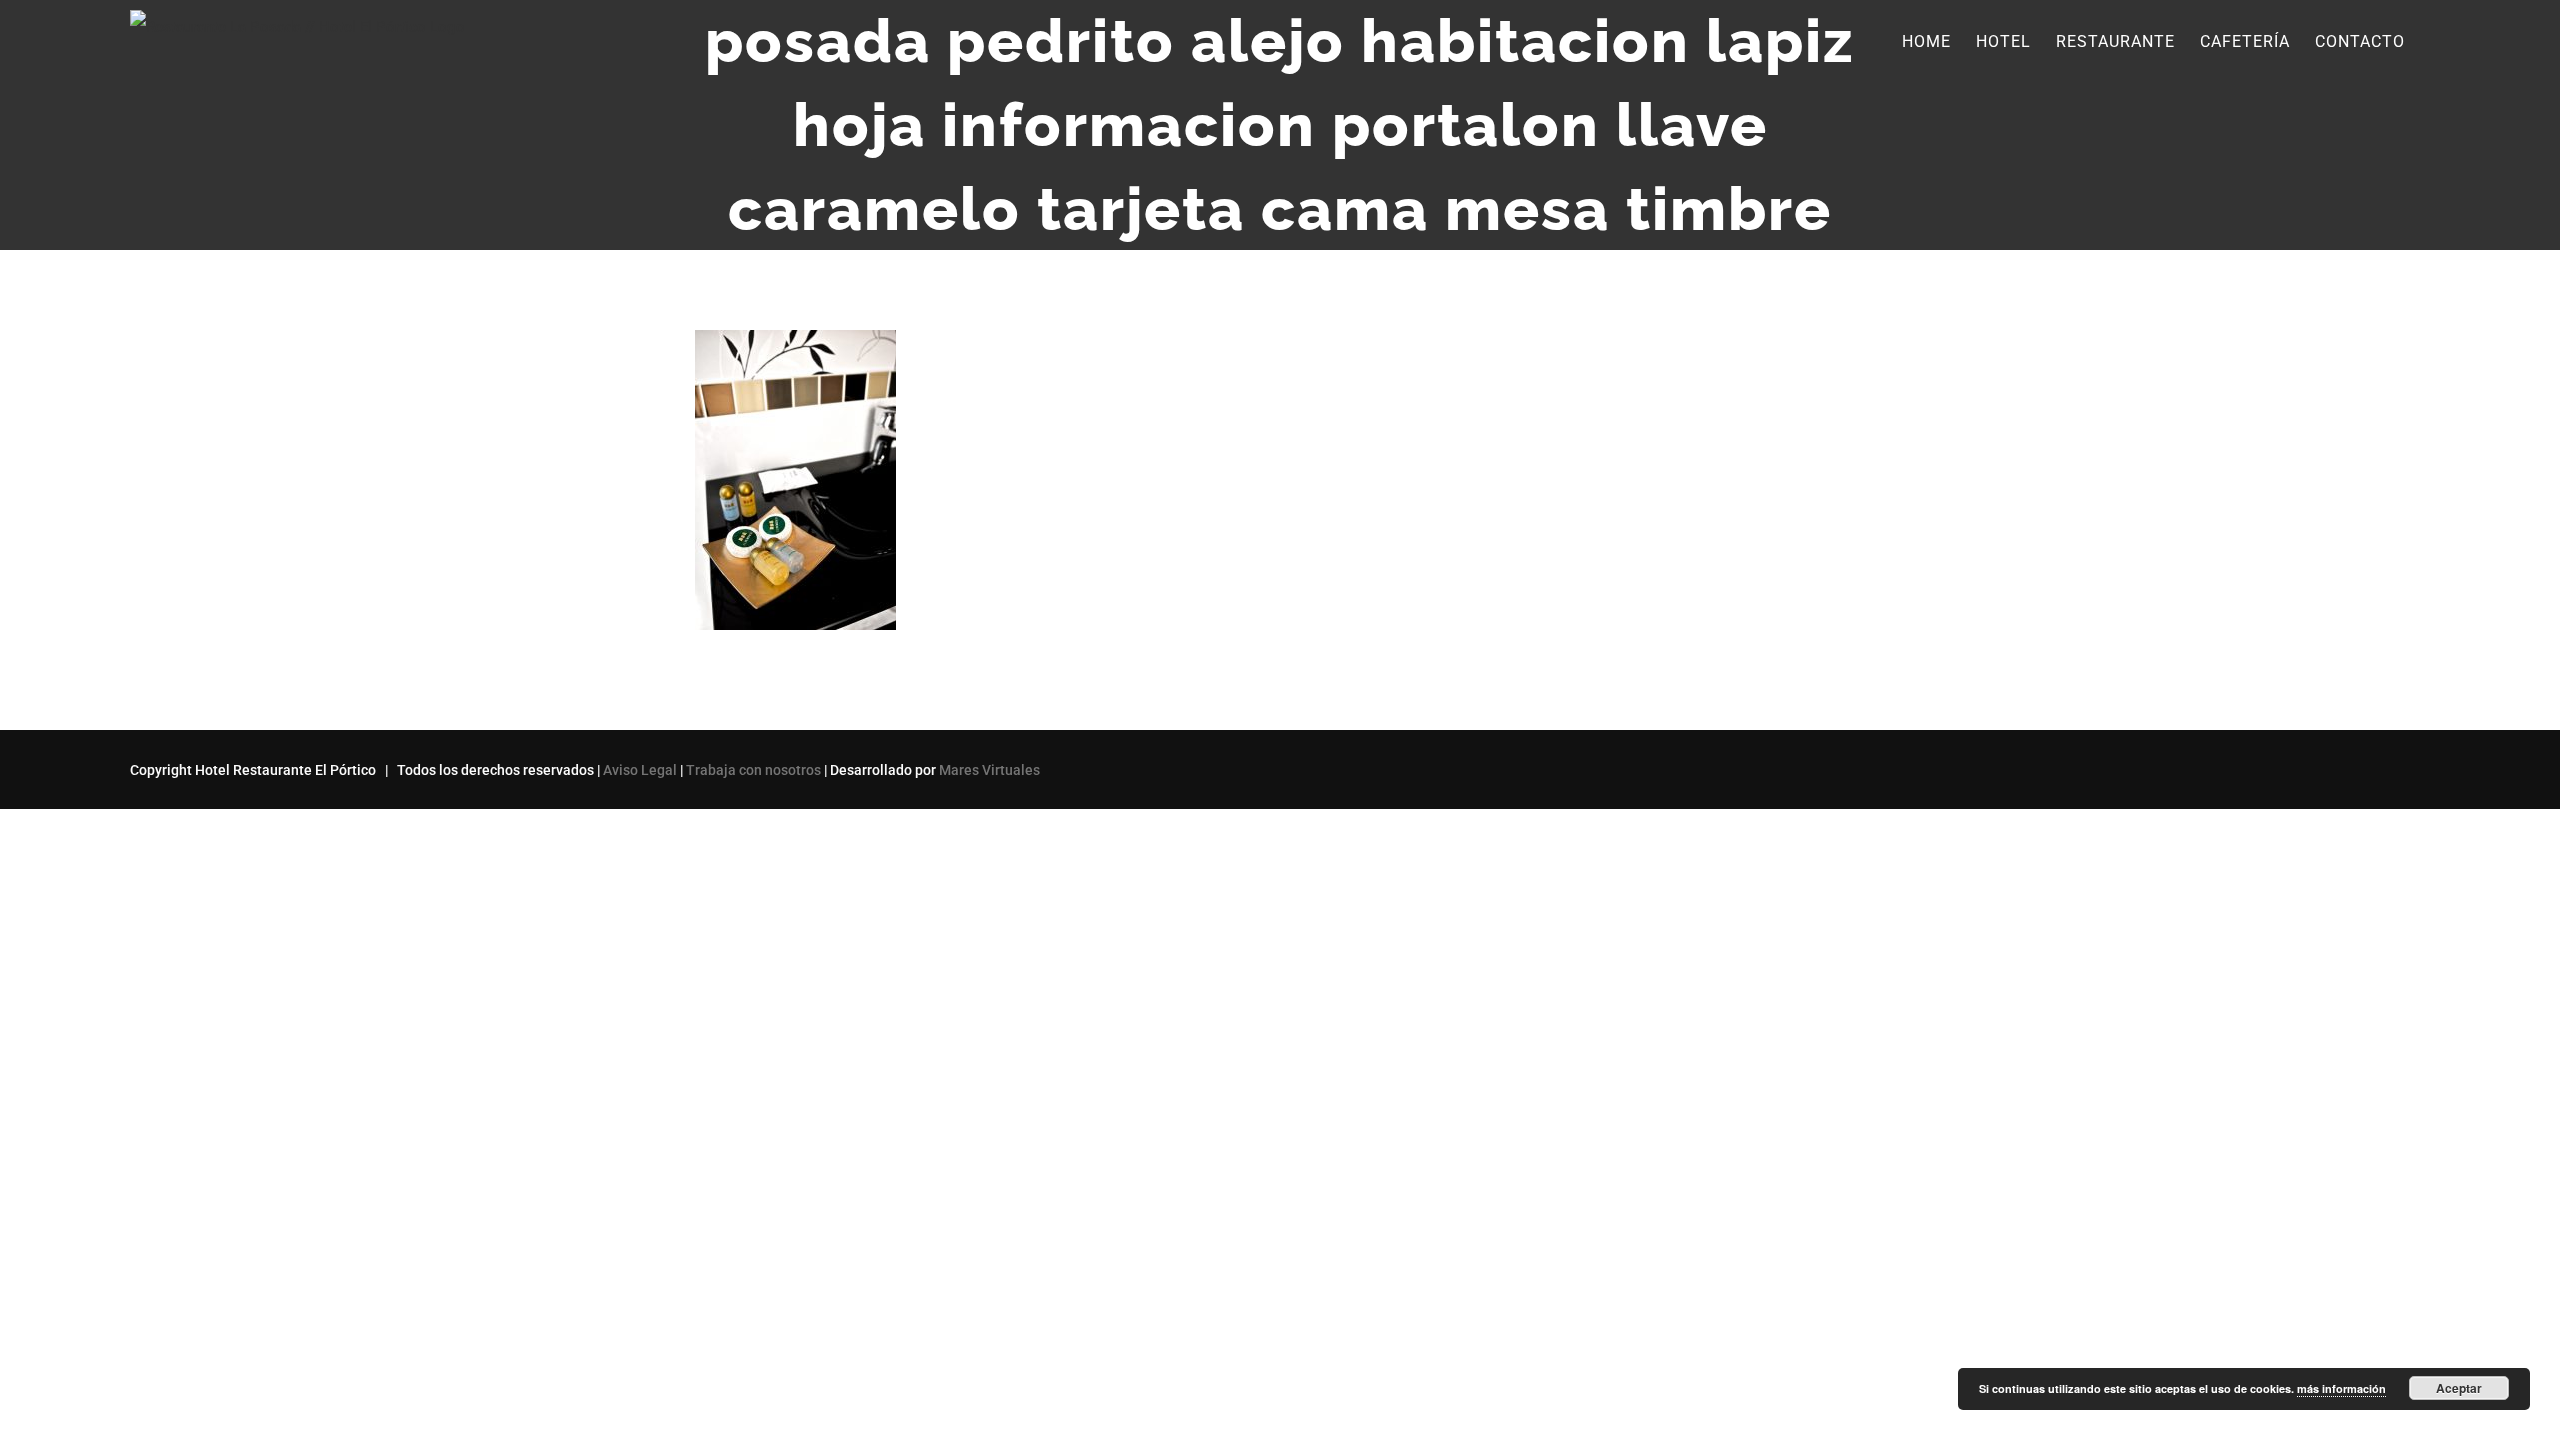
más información (2341, 1388)
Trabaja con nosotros (753, 770)
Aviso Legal (640, 770)
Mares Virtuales (989, 770)
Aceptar (2459, 1388)
